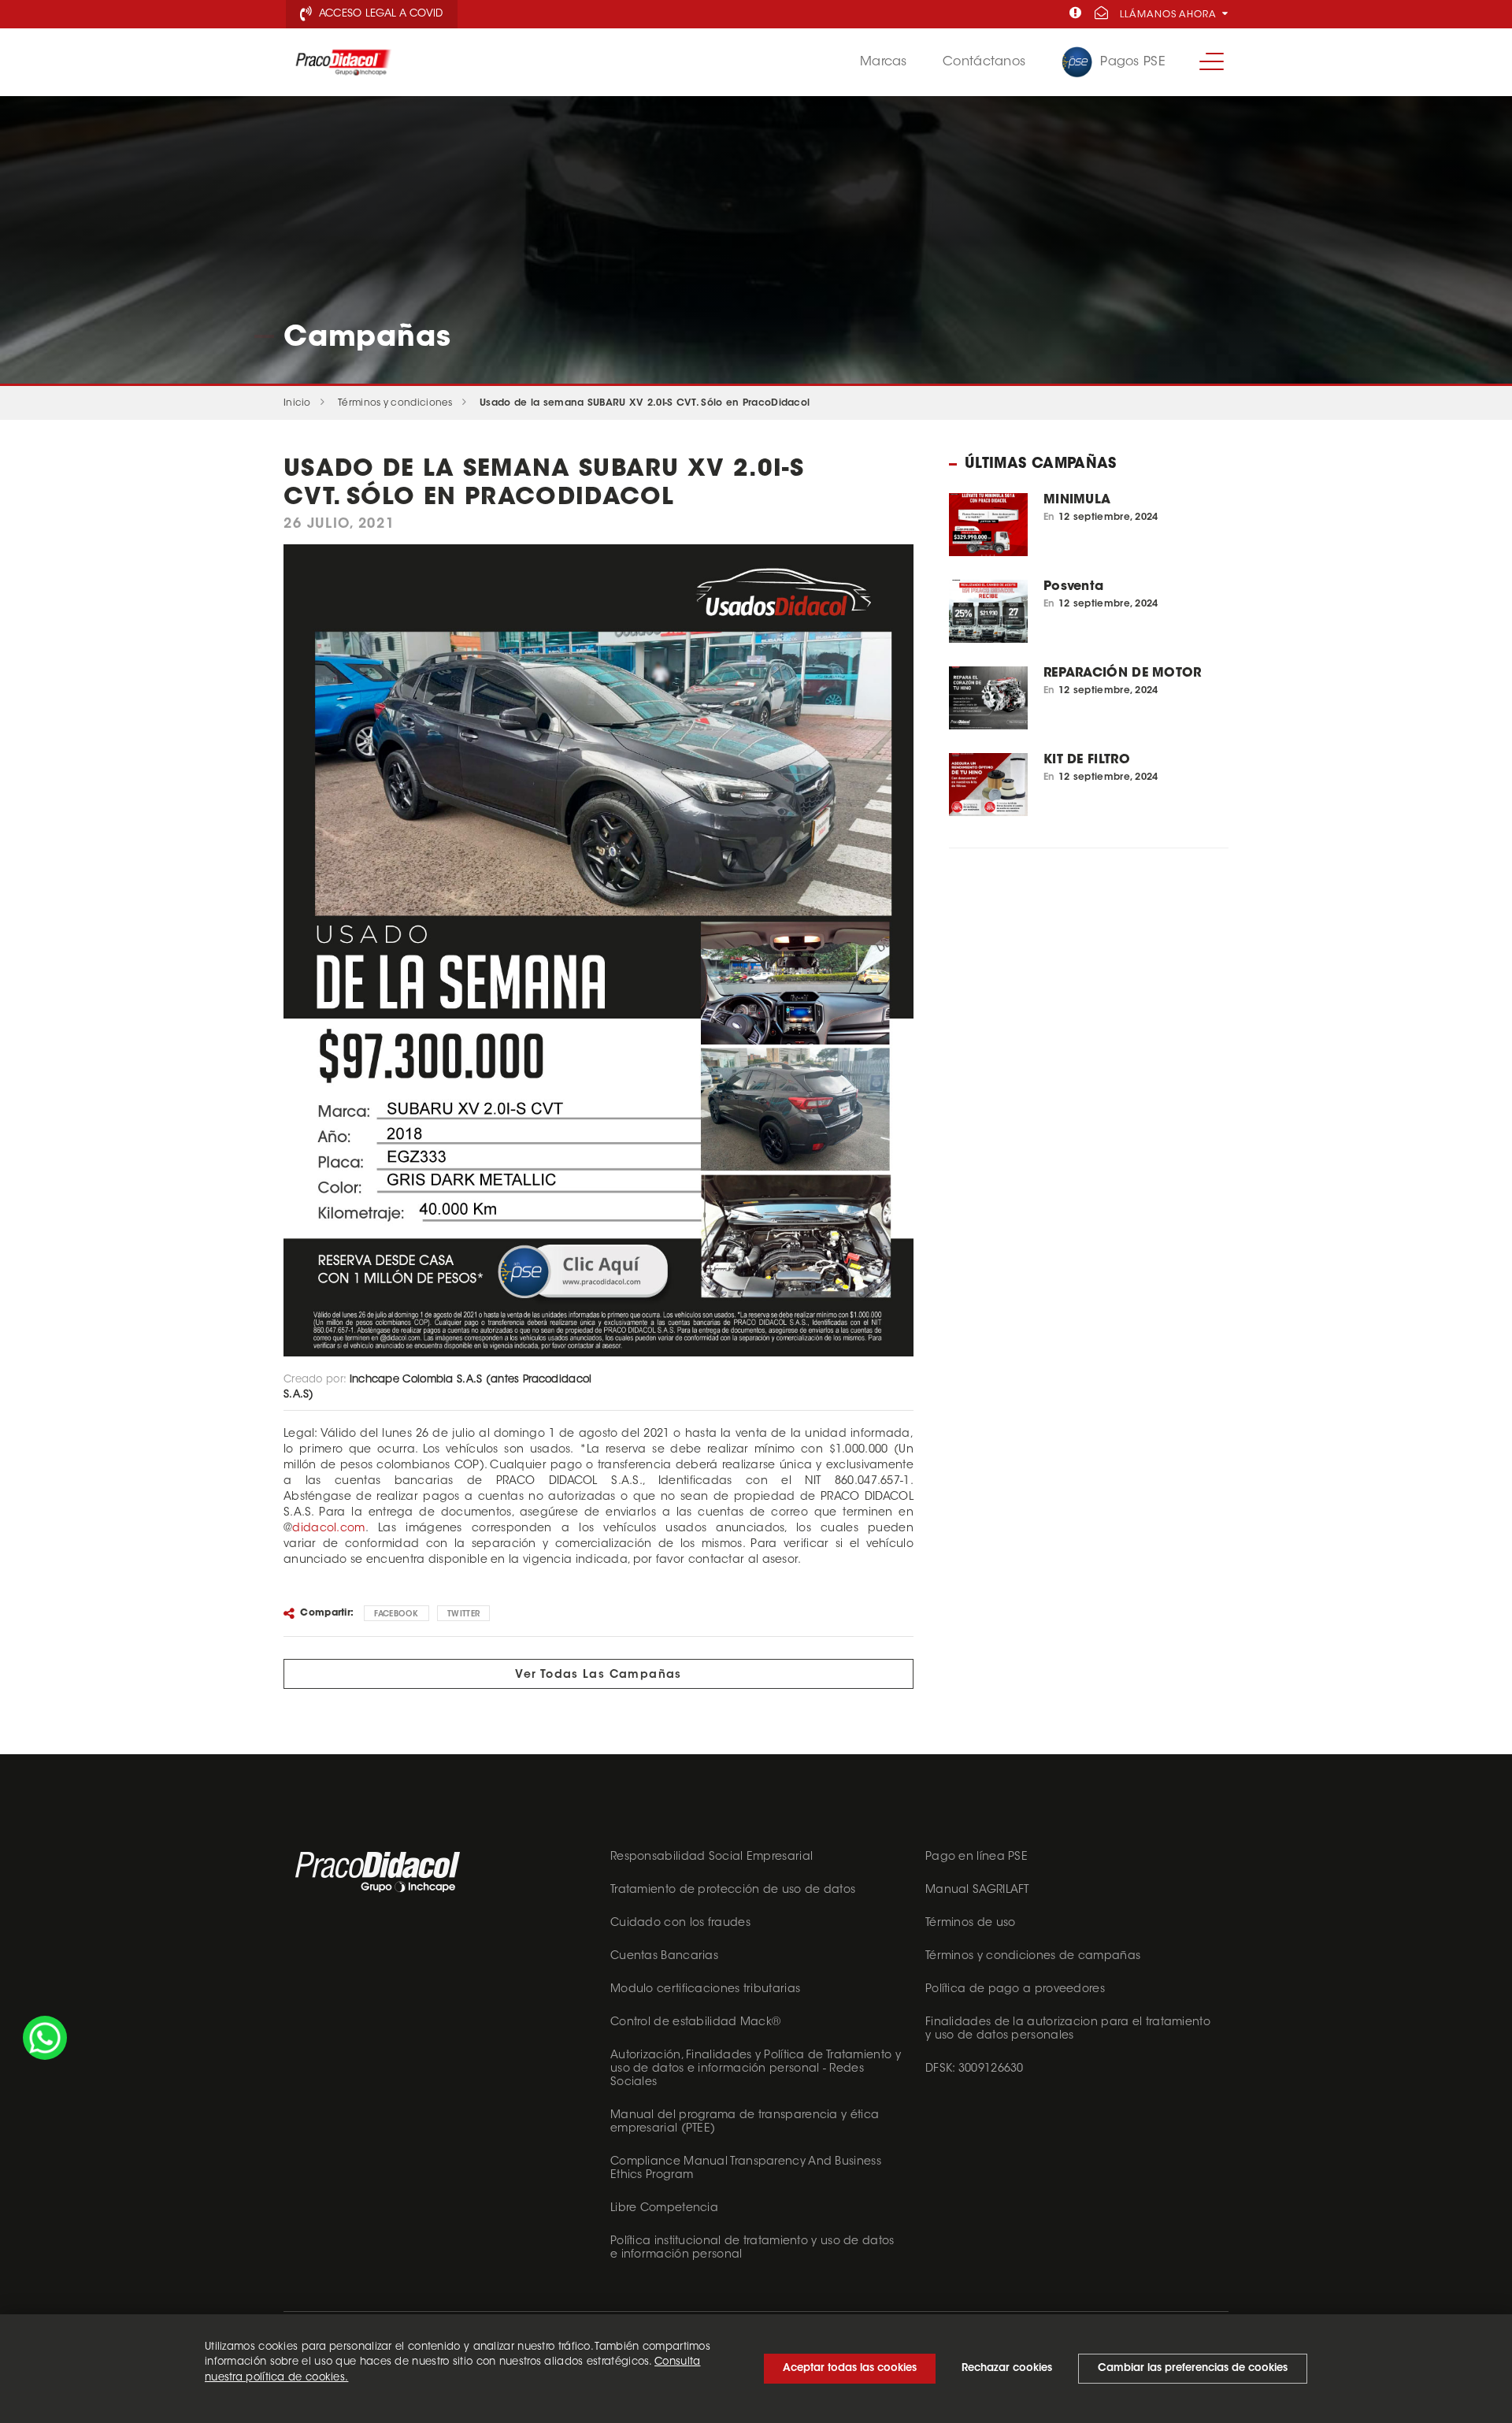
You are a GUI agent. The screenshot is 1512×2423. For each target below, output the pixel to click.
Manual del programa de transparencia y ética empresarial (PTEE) (745, 2122)
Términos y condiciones (395, 403)
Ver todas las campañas (598, 1675)
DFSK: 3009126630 (975, 2069)
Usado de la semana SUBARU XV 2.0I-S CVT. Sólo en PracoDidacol (645, 403)
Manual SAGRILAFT (977, 1891)
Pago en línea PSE (976, 1857)
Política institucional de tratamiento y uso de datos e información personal (752, 2249)
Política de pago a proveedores (1015, 1990)
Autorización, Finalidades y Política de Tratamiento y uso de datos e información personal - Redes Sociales (756, 2069)
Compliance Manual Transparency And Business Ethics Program (746, 2169)
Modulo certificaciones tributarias (705, 1990)
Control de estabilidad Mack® (695, 2023)
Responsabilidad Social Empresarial (712, 1857)
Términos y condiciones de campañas (1033, 1957)
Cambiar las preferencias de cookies (1193, 2368)
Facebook (396, 1615)
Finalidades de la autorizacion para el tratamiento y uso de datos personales (1068, 2030)
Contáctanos (984, 62)
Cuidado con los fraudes (680, 1924)
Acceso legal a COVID (379, 14)
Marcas (884, 62)
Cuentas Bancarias (664, 1957)
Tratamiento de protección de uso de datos (733, 1891)
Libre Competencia (664, 2209)
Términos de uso (971, 1924)
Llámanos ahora (1170, 15)
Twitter (463, 1615)
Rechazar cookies (1007, 2368)
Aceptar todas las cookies (850, 2368)
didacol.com (328, 1529)
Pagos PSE (1133, 62)
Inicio (297, 403)
